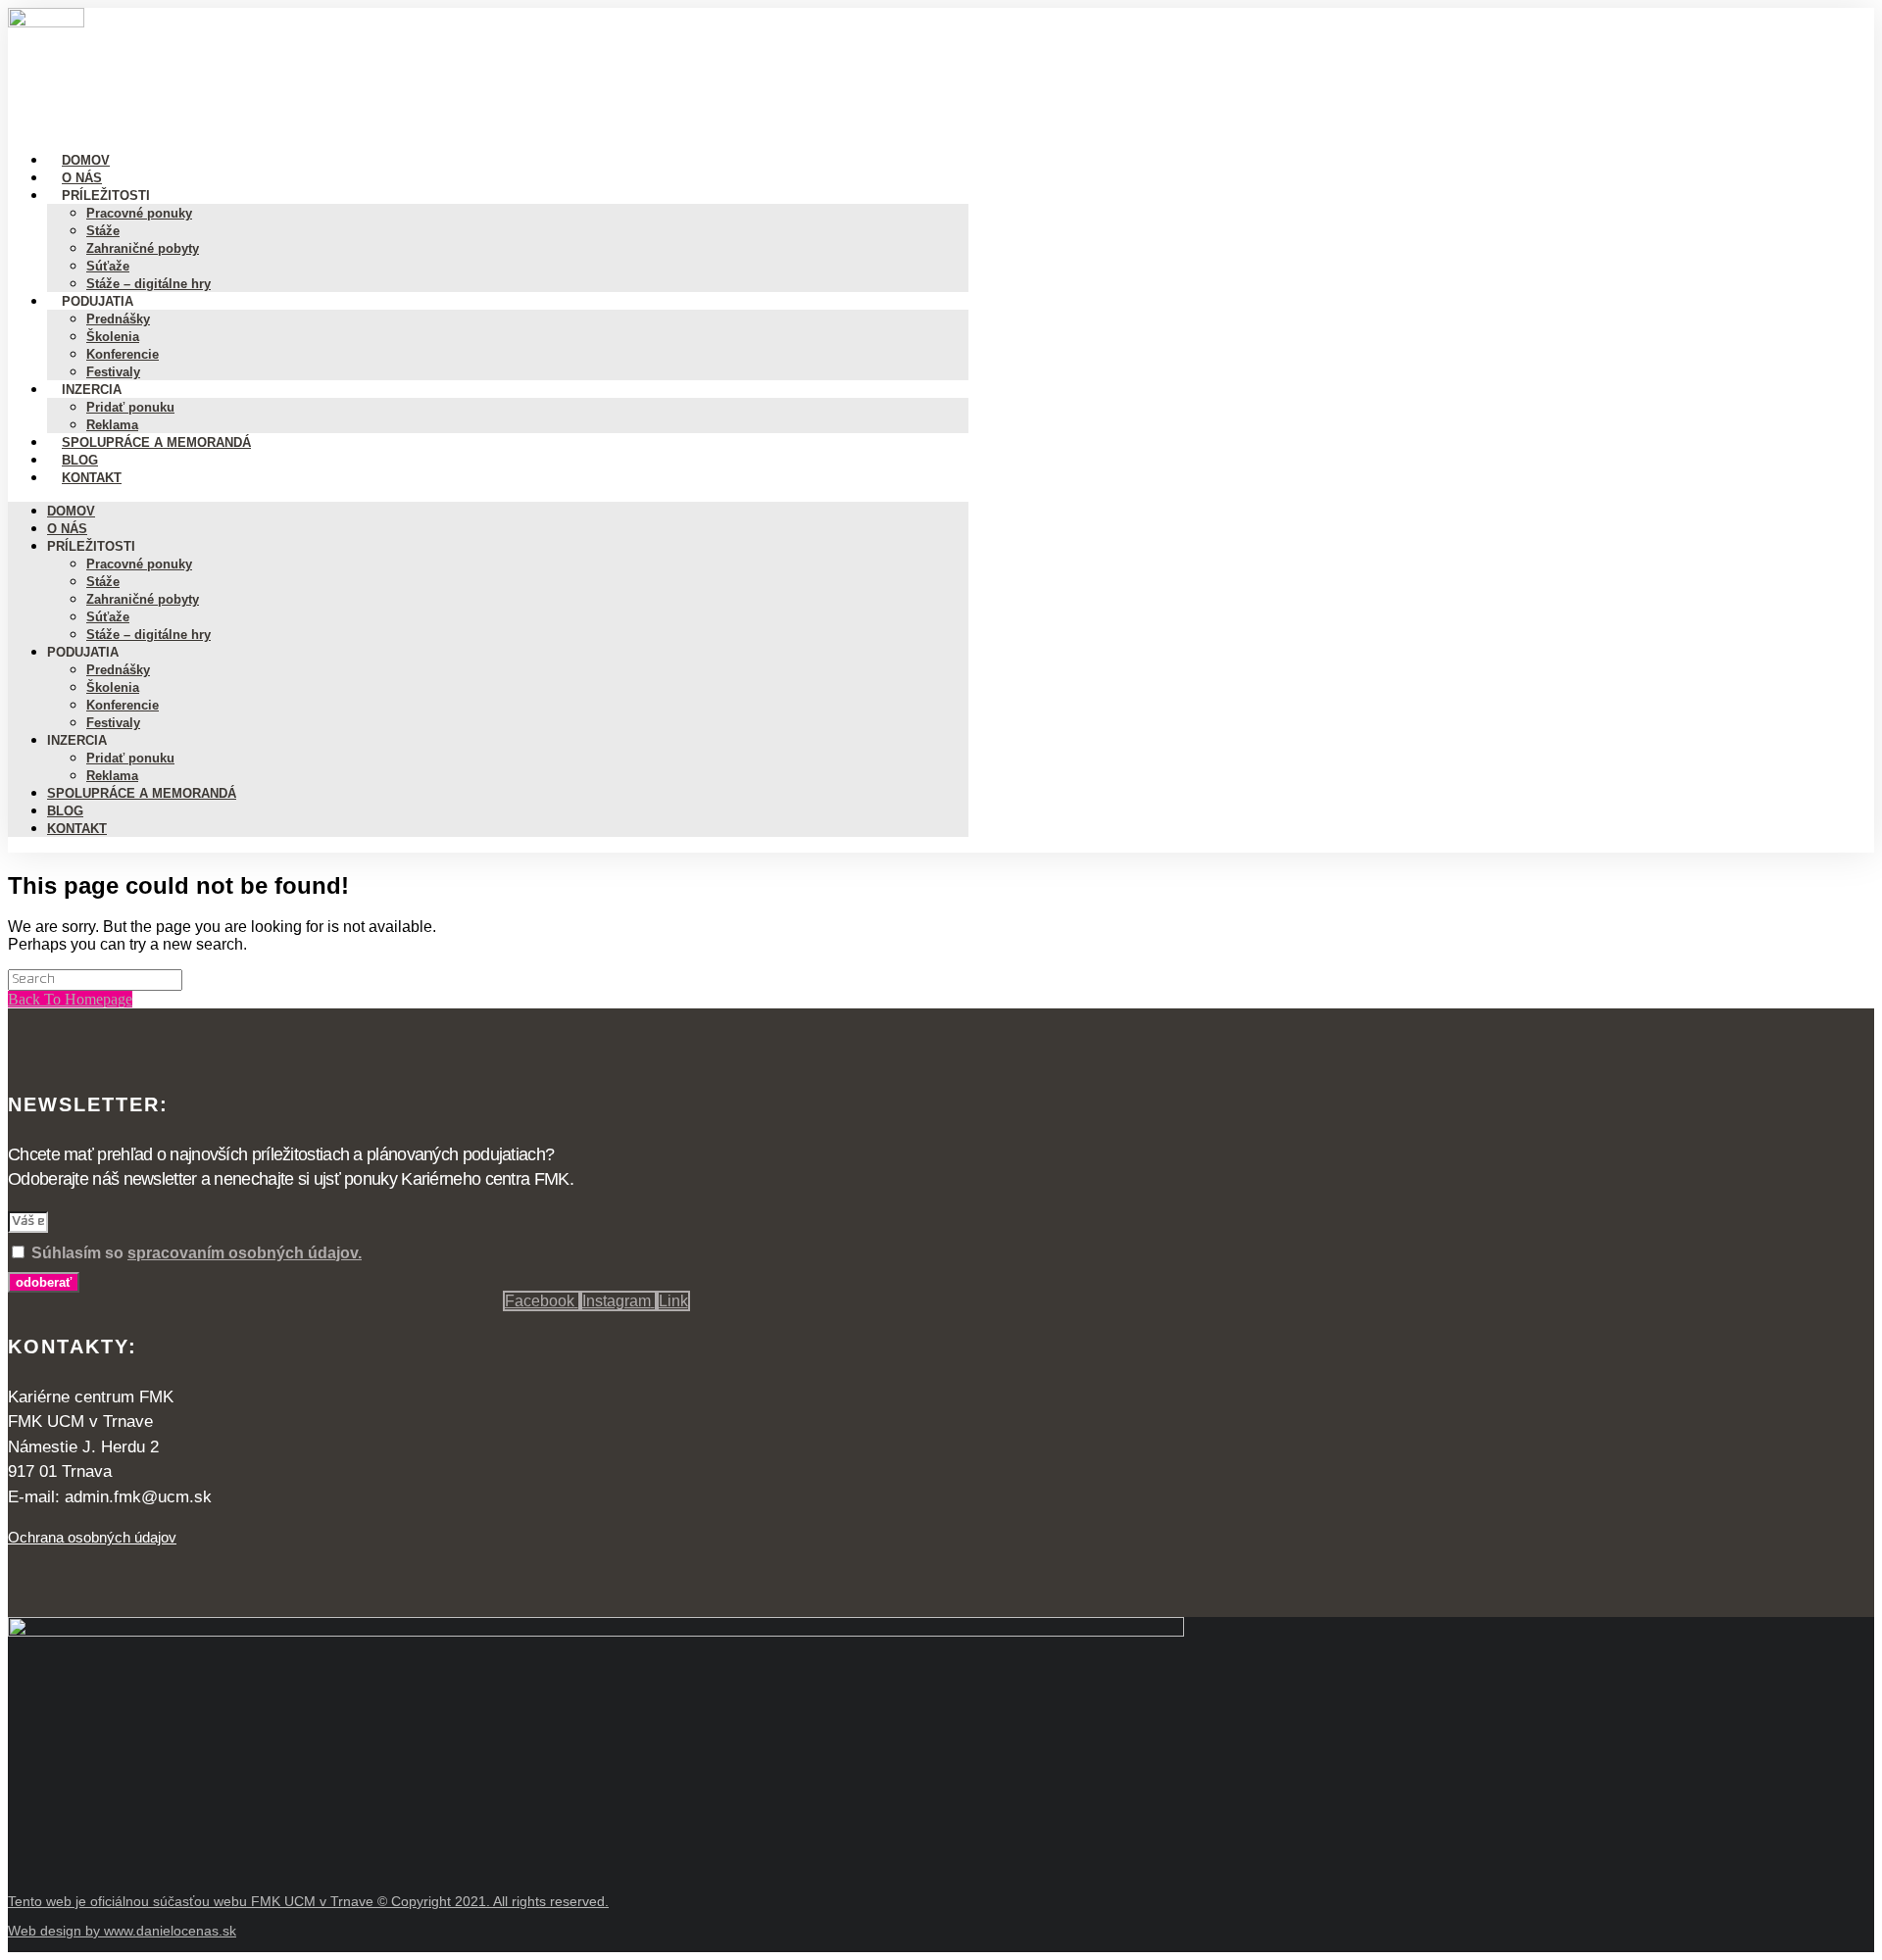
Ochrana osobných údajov (92, 1537)
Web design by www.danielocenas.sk (122, 1931)
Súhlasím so (197, 1253)
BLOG (65, 811)
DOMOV (71, 511)
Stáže (103, 231)
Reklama (112, 776)
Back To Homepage (70, 999)
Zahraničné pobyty (143, 248)
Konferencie (123, 705)
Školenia (113, 337)
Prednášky (118, 319)
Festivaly (113, 723)
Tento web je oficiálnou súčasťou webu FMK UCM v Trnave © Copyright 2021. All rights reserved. (308, 1901)
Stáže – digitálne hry (149, 284)
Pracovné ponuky (139, 213)
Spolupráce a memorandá (156, 442)
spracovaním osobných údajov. (245, 1253)
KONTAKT (92, 478)
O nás (67, 529)
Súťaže (108, 617)
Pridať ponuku (130, 758)
